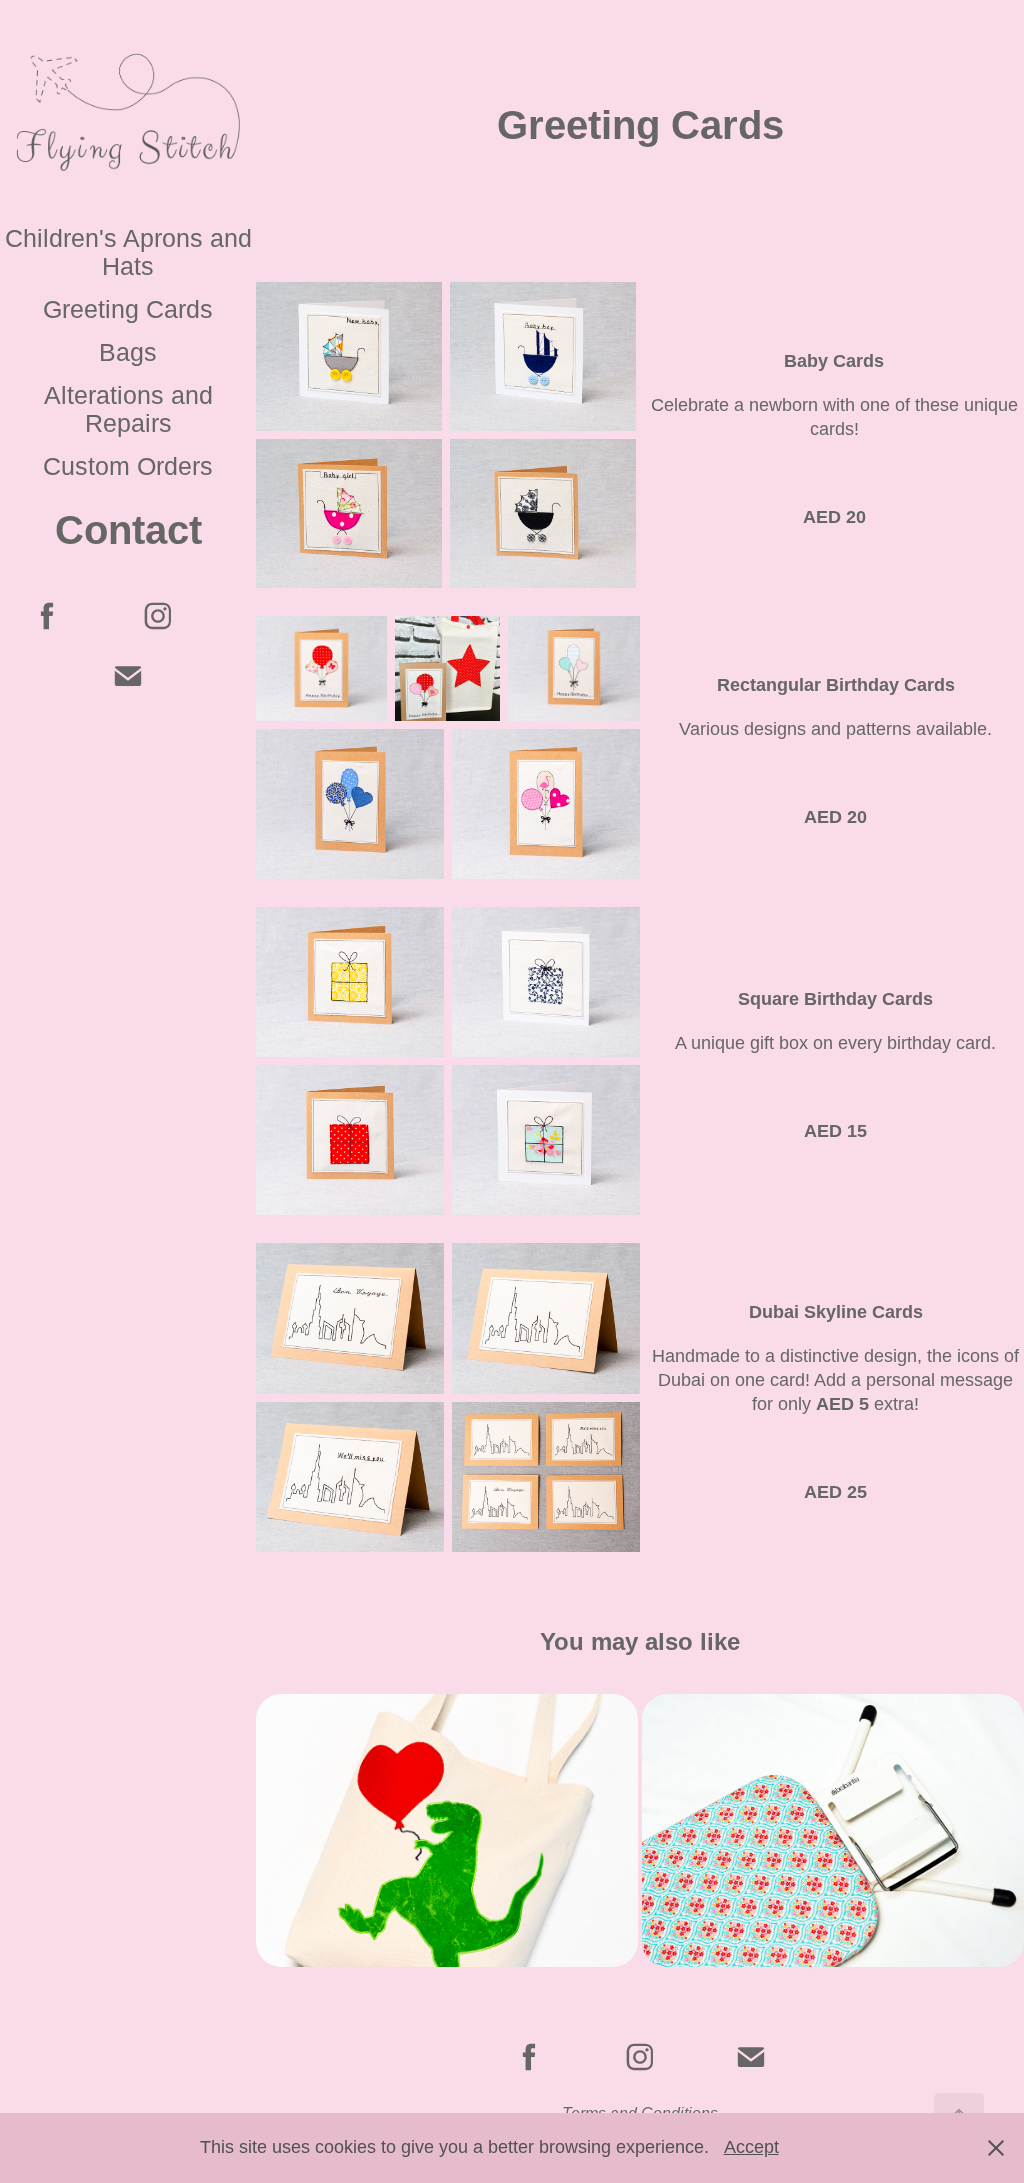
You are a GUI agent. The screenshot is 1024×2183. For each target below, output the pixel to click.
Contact (128, 530)
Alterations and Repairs (128, 409)
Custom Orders (128, 466)
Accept (751, 2147)
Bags (128, 352)
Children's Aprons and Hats (128, 252)
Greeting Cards (128, 309)
